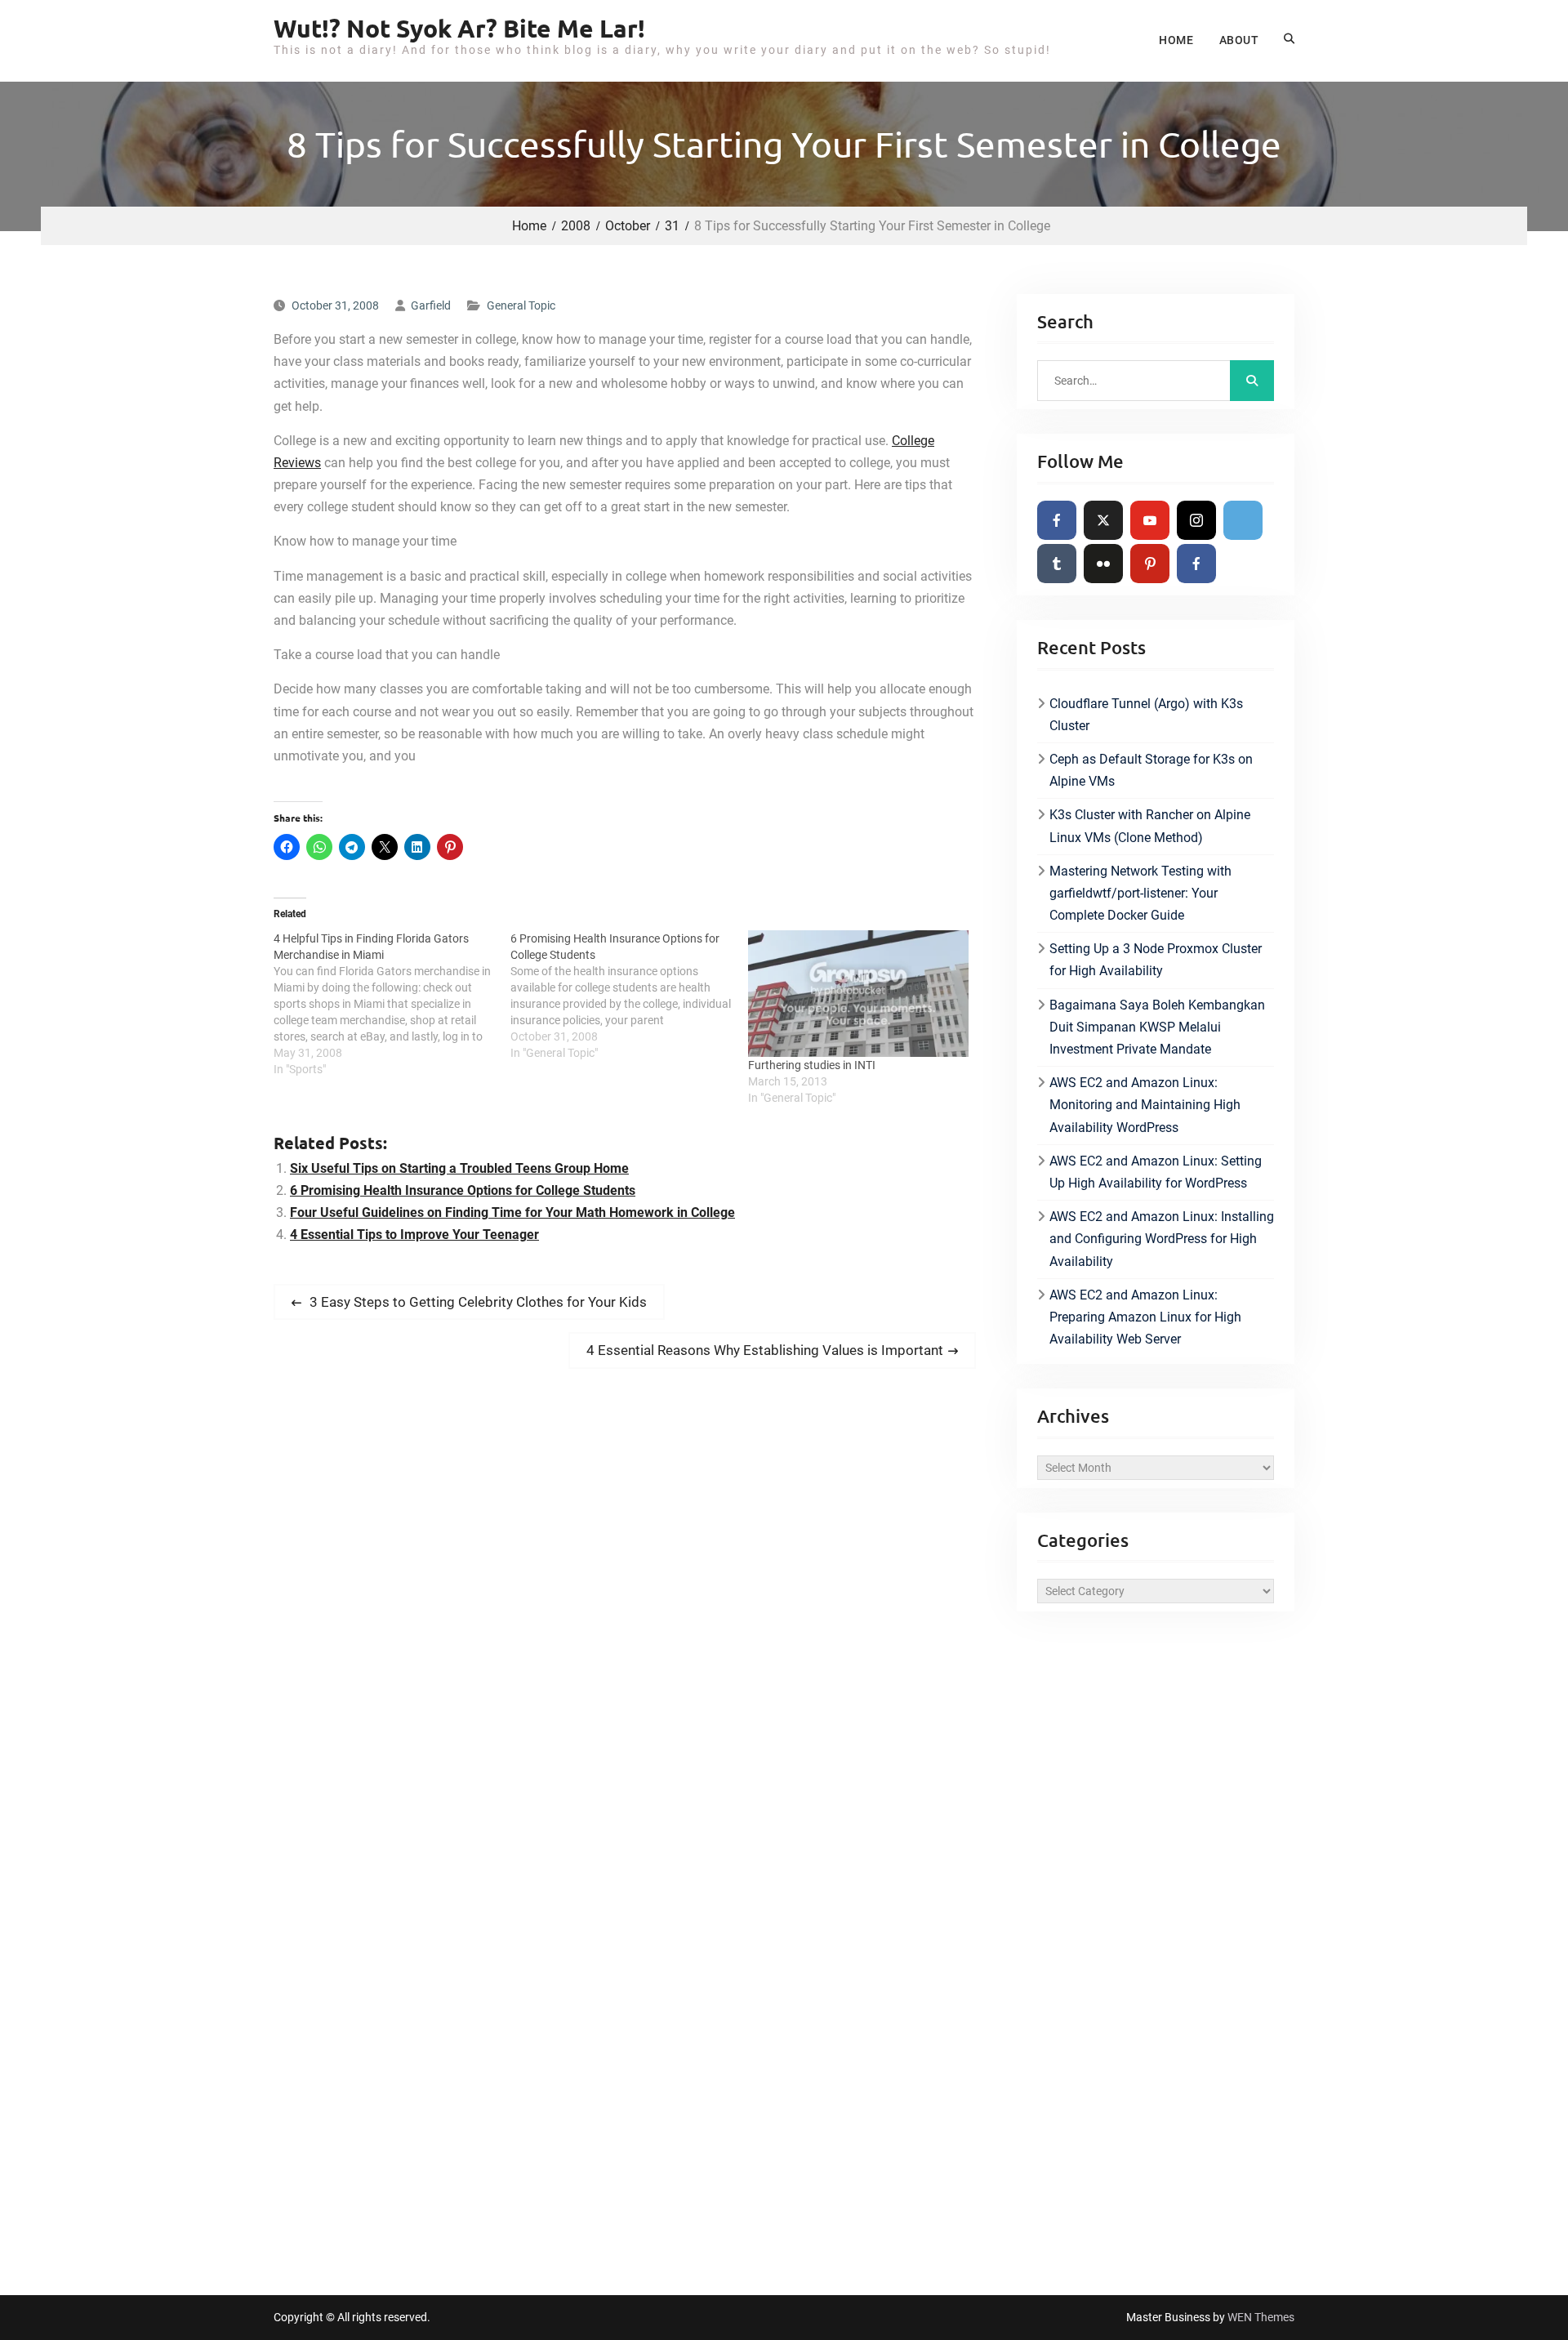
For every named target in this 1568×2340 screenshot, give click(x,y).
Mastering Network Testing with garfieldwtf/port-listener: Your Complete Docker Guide (1140, 893)
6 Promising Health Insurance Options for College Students (463, 1190)
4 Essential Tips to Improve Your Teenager (414, 1235)
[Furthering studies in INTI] (858, 994)
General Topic (521, 305)
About (1239, 40)
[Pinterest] (1150, 564)
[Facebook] (1057, 520)
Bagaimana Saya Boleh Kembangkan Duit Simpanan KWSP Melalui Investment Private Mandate (1157, 1027)
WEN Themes (1261, 2317)
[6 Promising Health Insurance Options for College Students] (629, 996)
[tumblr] (1057, 564)
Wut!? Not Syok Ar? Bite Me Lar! (459, 28)
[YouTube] (1150, 520)
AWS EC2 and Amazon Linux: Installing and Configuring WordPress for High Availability (1162, 1239)
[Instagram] (1196, 520)
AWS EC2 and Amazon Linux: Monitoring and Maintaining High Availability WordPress (1145, 1105)
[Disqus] (625, 1610)
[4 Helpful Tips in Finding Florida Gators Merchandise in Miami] (392, 1004)
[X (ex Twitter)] (1103, 520)
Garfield (431, 305)
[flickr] (1103, 564)
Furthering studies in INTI (812, 1065)
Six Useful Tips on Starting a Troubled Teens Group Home (459, 1168)
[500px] (1243, 520)
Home (1176, 40)
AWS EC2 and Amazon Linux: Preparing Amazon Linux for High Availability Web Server (1145, 1317)
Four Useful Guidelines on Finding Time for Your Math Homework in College (512, 1212)
